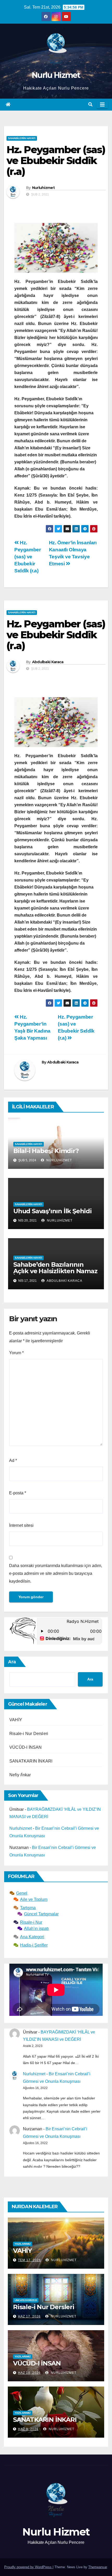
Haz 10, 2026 (29, 2373)
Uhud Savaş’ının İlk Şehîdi (52, 1211)
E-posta (18, 1493)
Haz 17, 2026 (29, 2316)
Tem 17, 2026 (29, 2260)
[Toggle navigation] (102, 105)
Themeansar (98, 2567)
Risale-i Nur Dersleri (29, 1734)
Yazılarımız (23, 2244)
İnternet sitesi (21, 1525)
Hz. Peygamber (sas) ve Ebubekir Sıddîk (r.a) (28, 557)
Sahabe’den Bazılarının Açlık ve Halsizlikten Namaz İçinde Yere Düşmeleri (55, 1271)
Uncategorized (26, 2300)
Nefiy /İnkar (20, 1775)
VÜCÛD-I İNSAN (26, 1747)
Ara (12, 1662)
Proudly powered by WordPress (28, 2567)
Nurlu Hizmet (56, 75)
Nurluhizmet (43, 188)
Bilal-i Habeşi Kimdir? (46, 1151)
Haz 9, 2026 (28, 2429)
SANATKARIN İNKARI (31, 1761)
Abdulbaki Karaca (48, 662)
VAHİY (16, 1720)
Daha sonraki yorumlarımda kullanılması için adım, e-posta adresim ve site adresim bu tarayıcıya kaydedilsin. (56, 1573)
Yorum (16, 1353)
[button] (90, 104)
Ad (13, 1460)
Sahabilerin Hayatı (22, 138)
